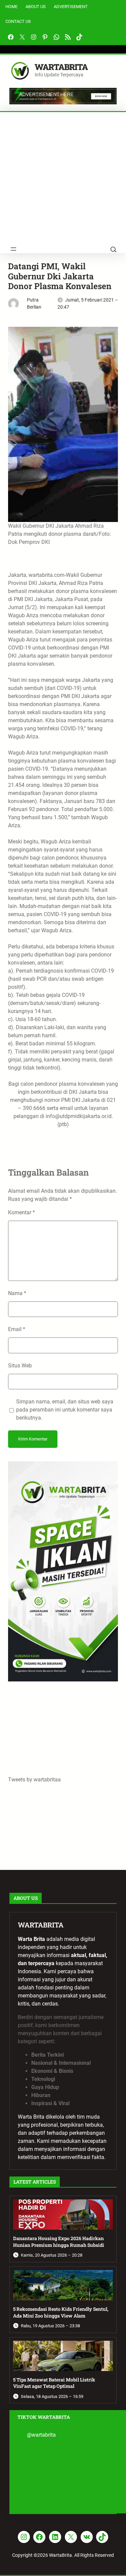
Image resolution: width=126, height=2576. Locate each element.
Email (17, 1329)
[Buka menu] (13, 249)
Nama (17, 1293)
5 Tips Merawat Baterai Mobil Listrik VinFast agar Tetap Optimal (54, 2383)
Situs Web (20, 1366)
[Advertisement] (63, 179)
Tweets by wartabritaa (34, 1780)
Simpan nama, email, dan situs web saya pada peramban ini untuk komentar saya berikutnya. (65, 1410)
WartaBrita (61, 67)
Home (11, 7)
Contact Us (18, 21)
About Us (36, 7)
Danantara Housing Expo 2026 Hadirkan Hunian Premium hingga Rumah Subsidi (59, 2242)
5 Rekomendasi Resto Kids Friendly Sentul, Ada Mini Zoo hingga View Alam (61, 2312)
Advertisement (71, 7)
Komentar (22, 1212)
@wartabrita (41, 2435)
